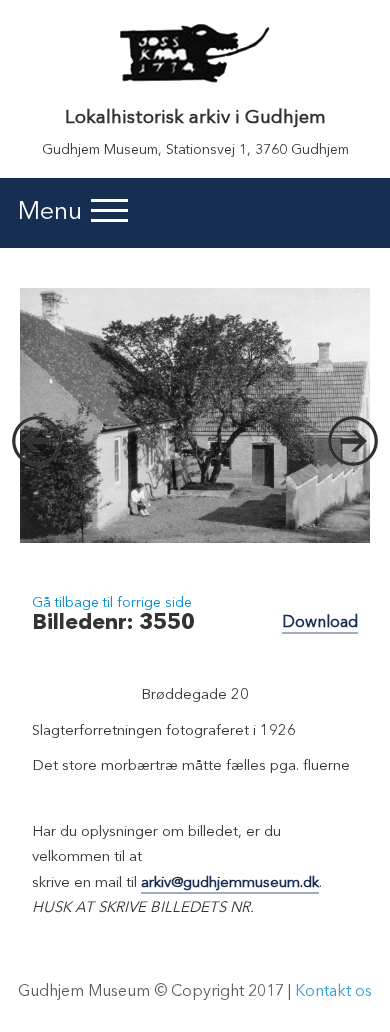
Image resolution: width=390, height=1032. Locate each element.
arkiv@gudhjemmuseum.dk (230, 883)
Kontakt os (333, 992)
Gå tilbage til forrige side (112, 603)
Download (320, 623)
